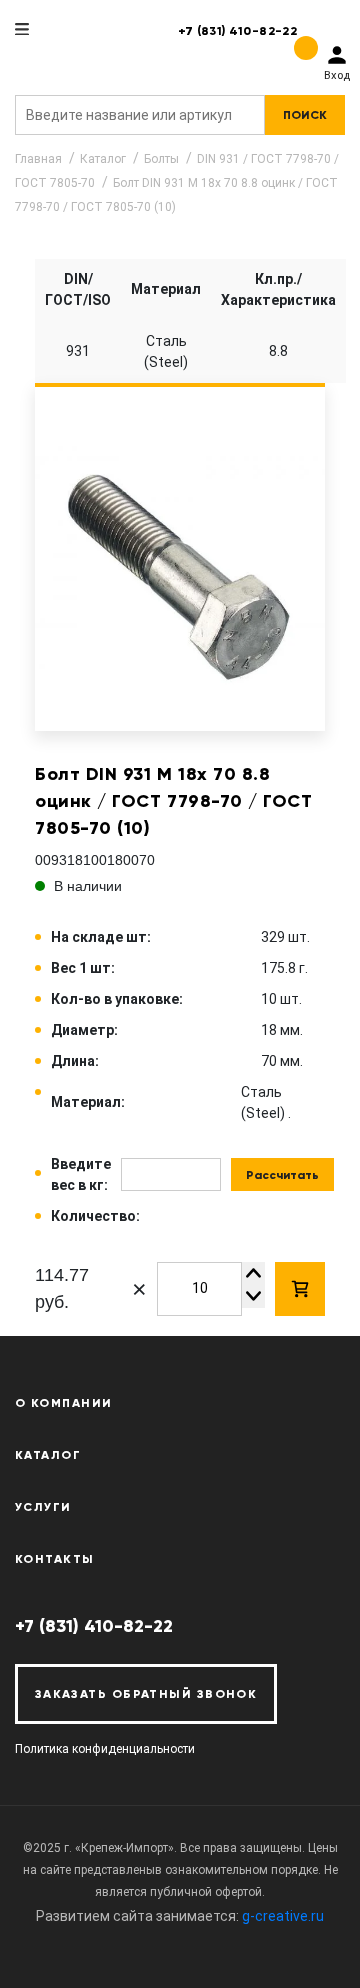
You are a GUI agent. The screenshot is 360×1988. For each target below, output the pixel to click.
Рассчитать (282, 1175)
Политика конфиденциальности (105, 1749)
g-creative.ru (283, 1916)
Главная (38, 159)
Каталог (103, 159)
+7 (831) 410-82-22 (237, 31)
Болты (161, 159)
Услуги (43, 1507)
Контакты (55, 1559)
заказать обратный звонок (146, 1694)
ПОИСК (305, 115)
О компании (63, 1403)
